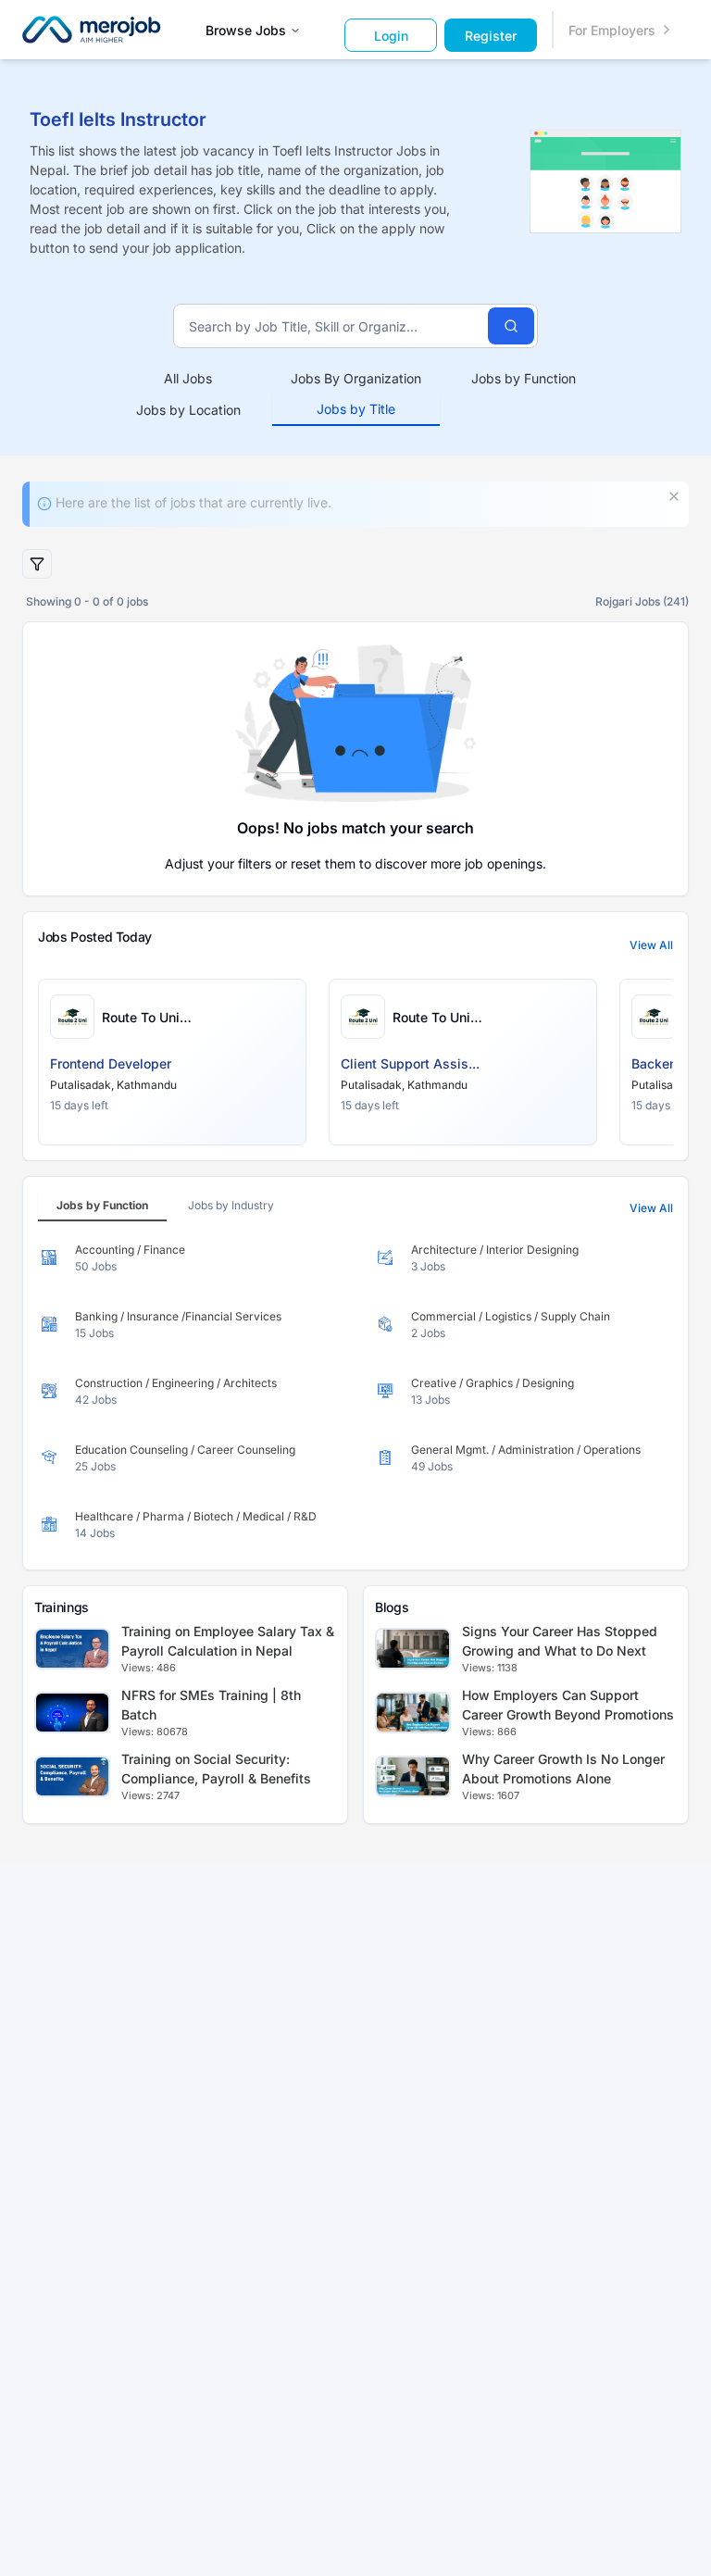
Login (391, 36)
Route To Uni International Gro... (158, 1018)
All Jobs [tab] (188, 378)
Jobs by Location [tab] (188, 410)
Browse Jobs (246, 30)
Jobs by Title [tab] (356, 409)
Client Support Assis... (410, 1063)
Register (491, 36)
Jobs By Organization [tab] (356, 378)
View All (651, 945)
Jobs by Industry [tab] (231, 1205)
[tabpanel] (355, 1392)
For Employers (612, 30)
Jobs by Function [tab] (524, 378)
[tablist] (356, 394)
